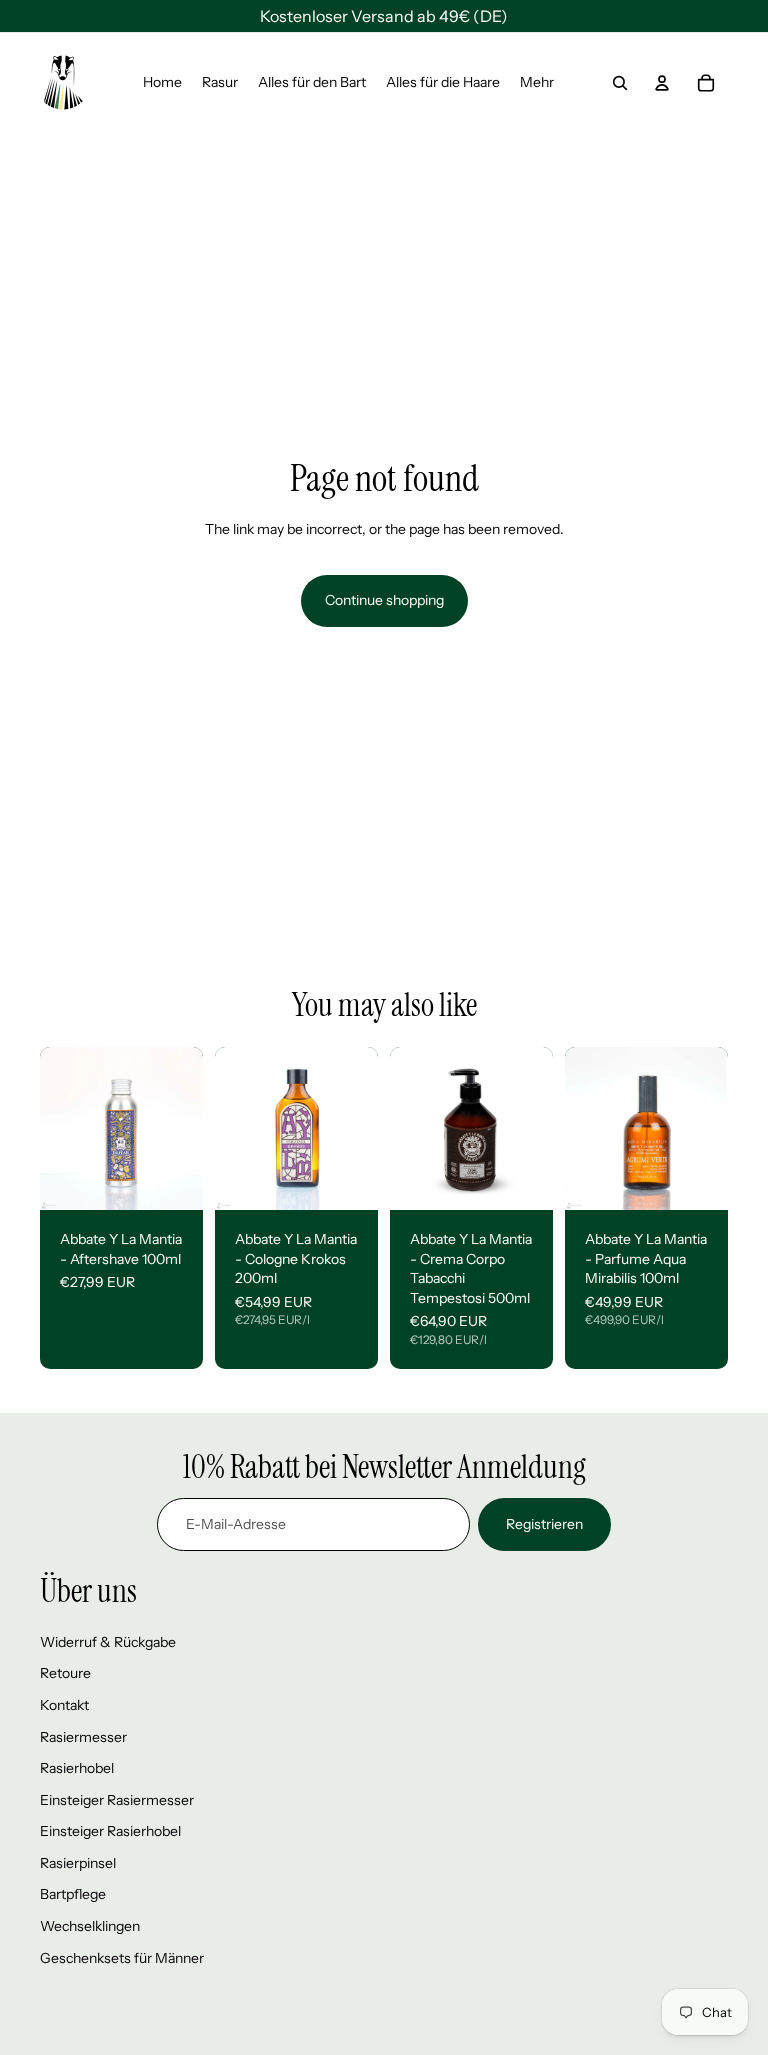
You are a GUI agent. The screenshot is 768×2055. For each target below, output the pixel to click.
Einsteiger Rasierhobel (110, 1831)
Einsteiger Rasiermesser (117, 1800)
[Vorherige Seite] (55, 1128)
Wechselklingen (90, 1926)
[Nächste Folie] (187, 1128)
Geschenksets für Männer (122, 1958)
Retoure (65, 1673)
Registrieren (544, 1524)
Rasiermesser (83, 1737)
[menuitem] (162, 83)
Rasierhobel (77, 1768)
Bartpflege (73, 1894)
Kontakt (64, 1705)
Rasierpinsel (78, 1863)
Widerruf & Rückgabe (108, 1642)
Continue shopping (384, 600)
